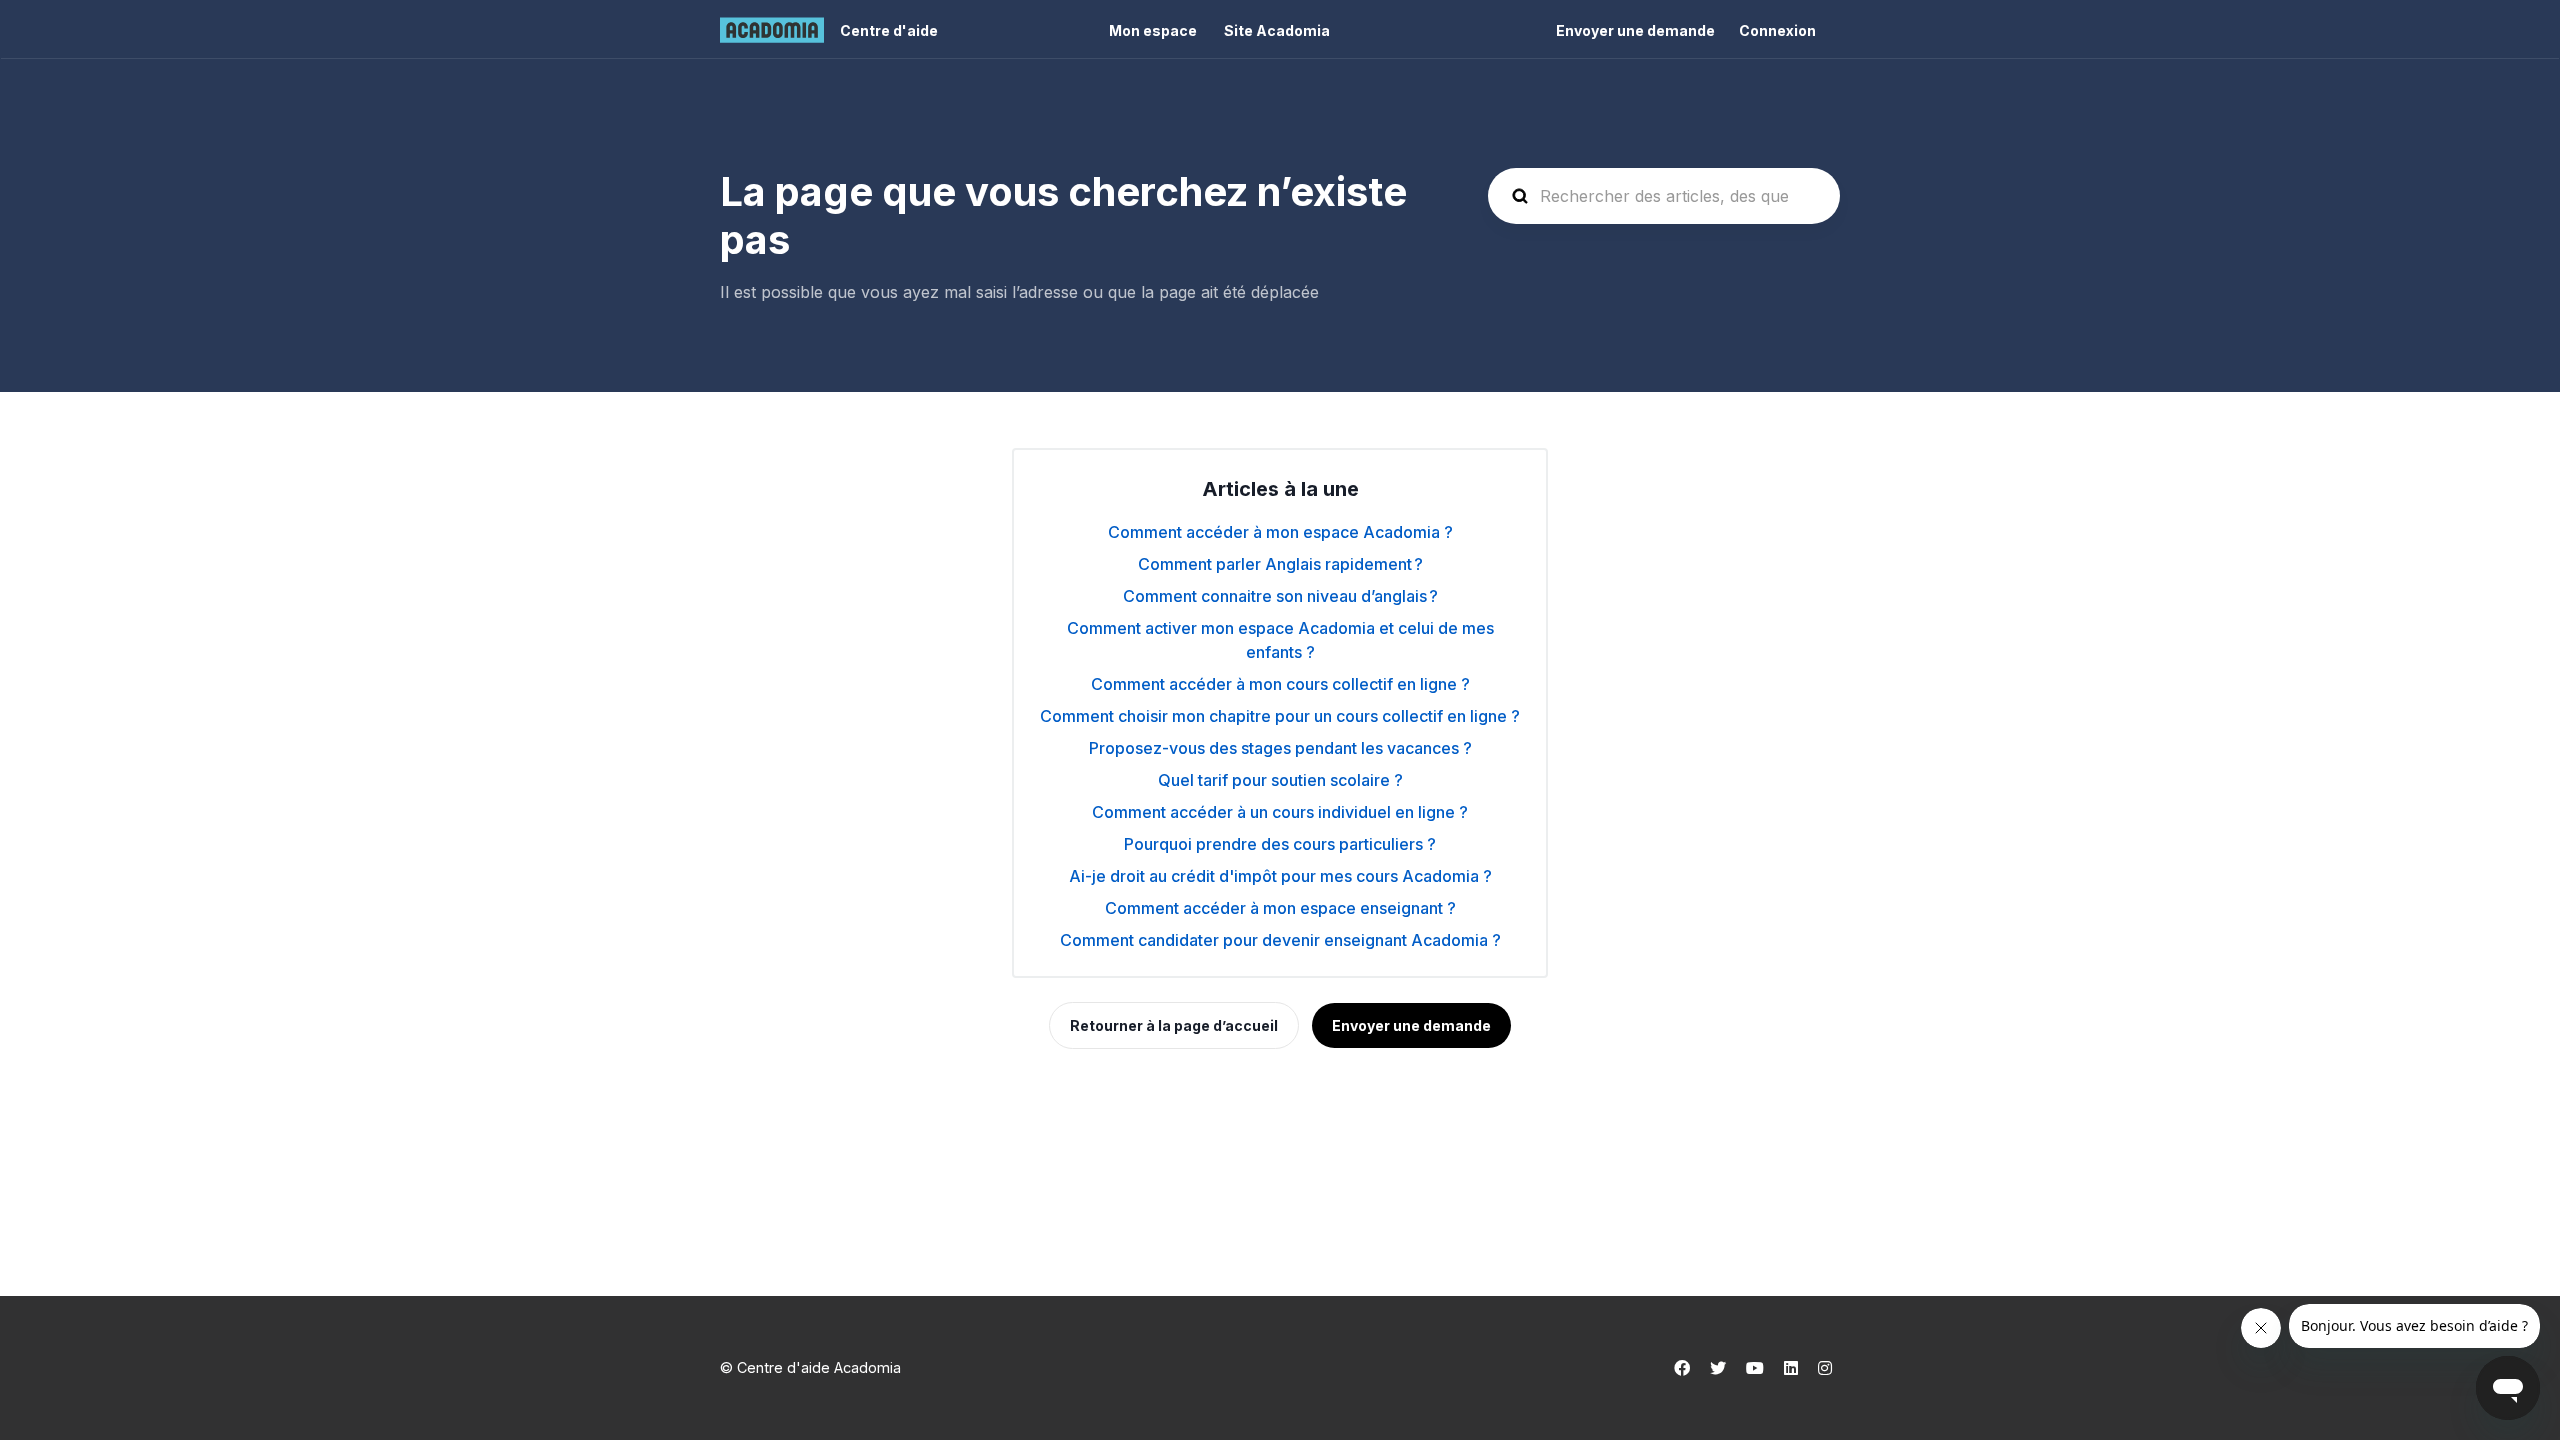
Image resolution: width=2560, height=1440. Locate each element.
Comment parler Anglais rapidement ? (1280, 564)
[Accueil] (772, 30)
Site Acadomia (1277, 30)
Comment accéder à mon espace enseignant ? (1280, 908)
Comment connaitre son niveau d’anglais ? (1280, 596)
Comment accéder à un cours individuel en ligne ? (1280, 812)
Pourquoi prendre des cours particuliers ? (1280, 844)
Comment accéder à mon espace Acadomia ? (1280, 532)
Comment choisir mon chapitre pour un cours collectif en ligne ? (1280, 716)
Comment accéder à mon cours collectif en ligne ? (1280, 684)
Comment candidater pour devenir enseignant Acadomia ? (1280, 940)
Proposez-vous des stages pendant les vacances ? (1280, 748)
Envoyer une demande (1635, 30)
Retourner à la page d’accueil (1174, 1025)
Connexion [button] (1777, 30)
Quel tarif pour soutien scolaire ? (1280, 780)
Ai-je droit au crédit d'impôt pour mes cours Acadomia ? (1280, 876)
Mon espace (1153, 30)
